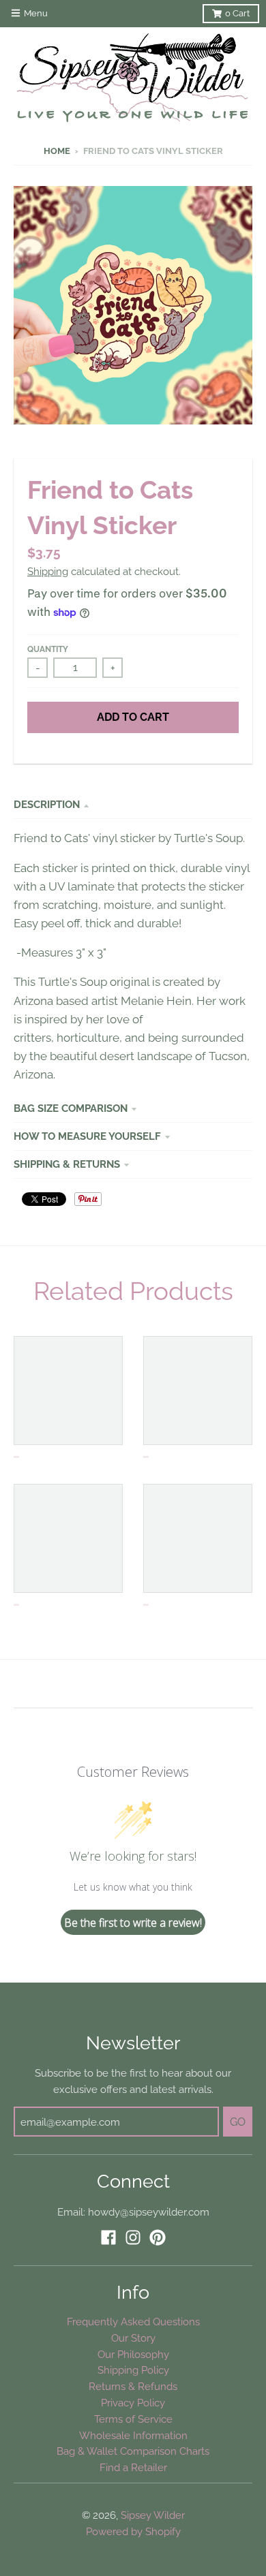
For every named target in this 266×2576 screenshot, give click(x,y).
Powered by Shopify (133, 2531)
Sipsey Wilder (153, 2515)
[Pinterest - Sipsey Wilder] (158, 2237)
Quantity (48, 649)
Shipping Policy (133, 2370)
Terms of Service (133, 2419)
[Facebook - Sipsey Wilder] (108, 2237)
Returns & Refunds (133, 2386)
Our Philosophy (133, 2354)
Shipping (48, 571)
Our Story (133, 2338)
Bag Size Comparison (71, 1108)
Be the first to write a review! (133, 1923)
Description (47, 804)
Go (238, 2122)
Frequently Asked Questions (133, 2322)
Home (57, 151)
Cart (237, 13)
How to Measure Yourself (87, 1136)
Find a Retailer (133, 2467)
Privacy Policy (133, 2403)
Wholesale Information (133, 2435)
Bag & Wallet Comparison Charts (133, 2451)
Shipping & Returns (67, 1164)
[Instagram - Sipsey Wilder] (133, 2237)
